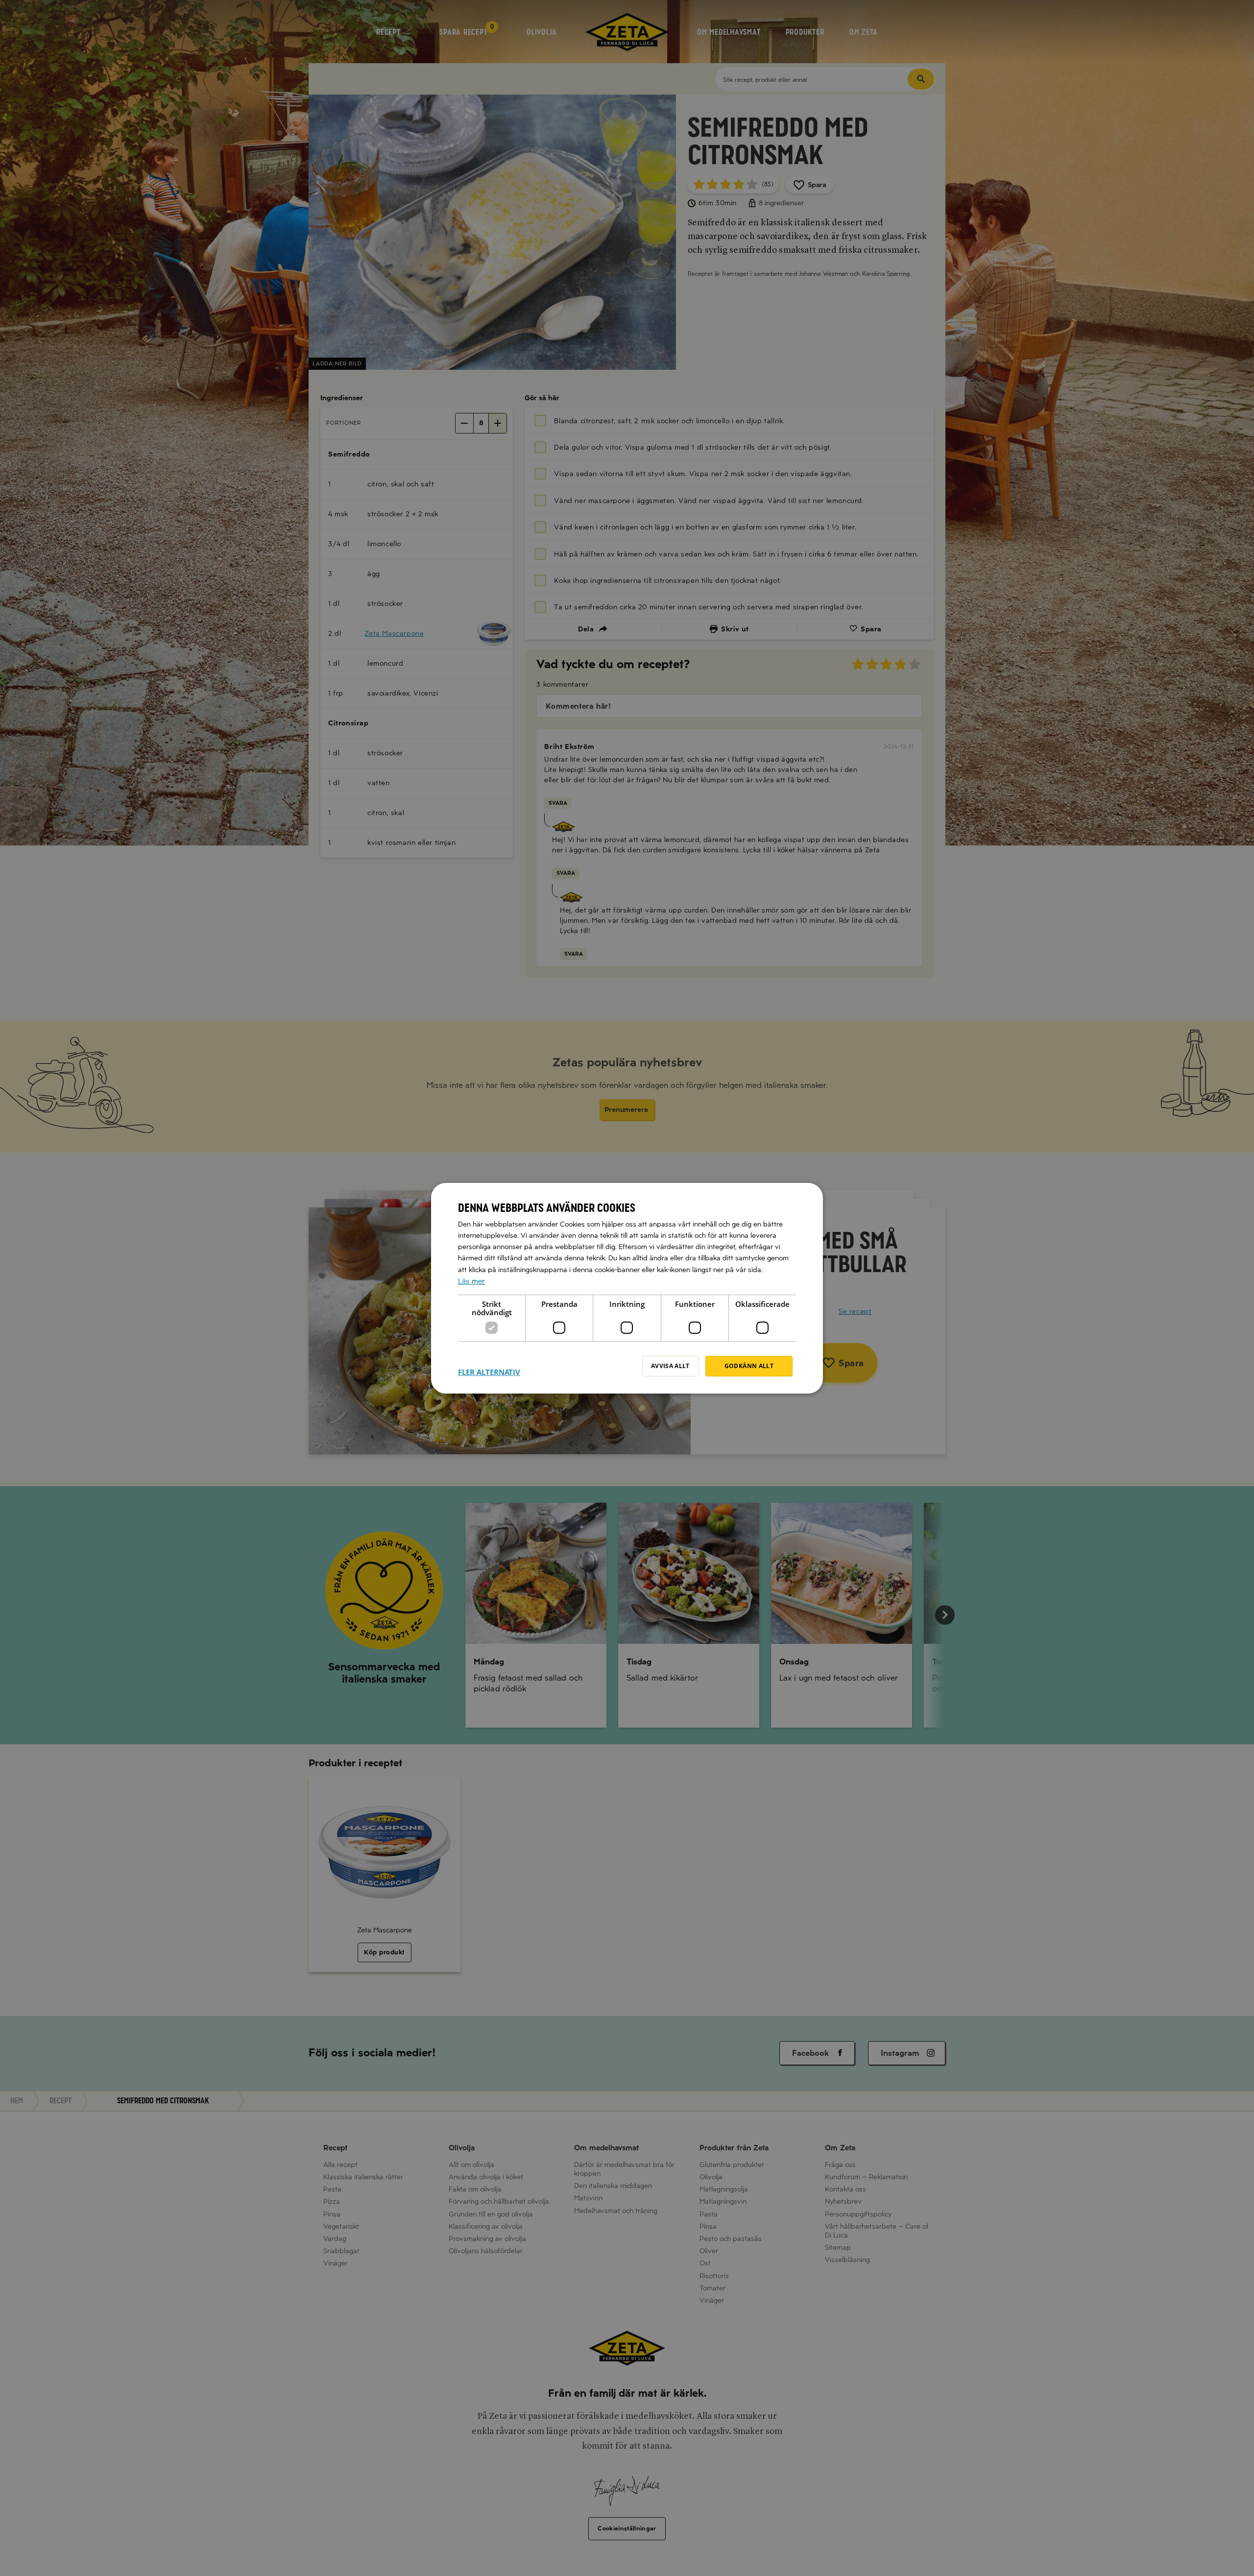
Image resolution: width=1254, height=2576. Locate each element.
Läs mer (471, 1281)
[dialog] (627, 1288)
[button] (489, 1366)
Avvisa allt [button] (670, 1366)
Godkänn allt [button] (749, 1366)
